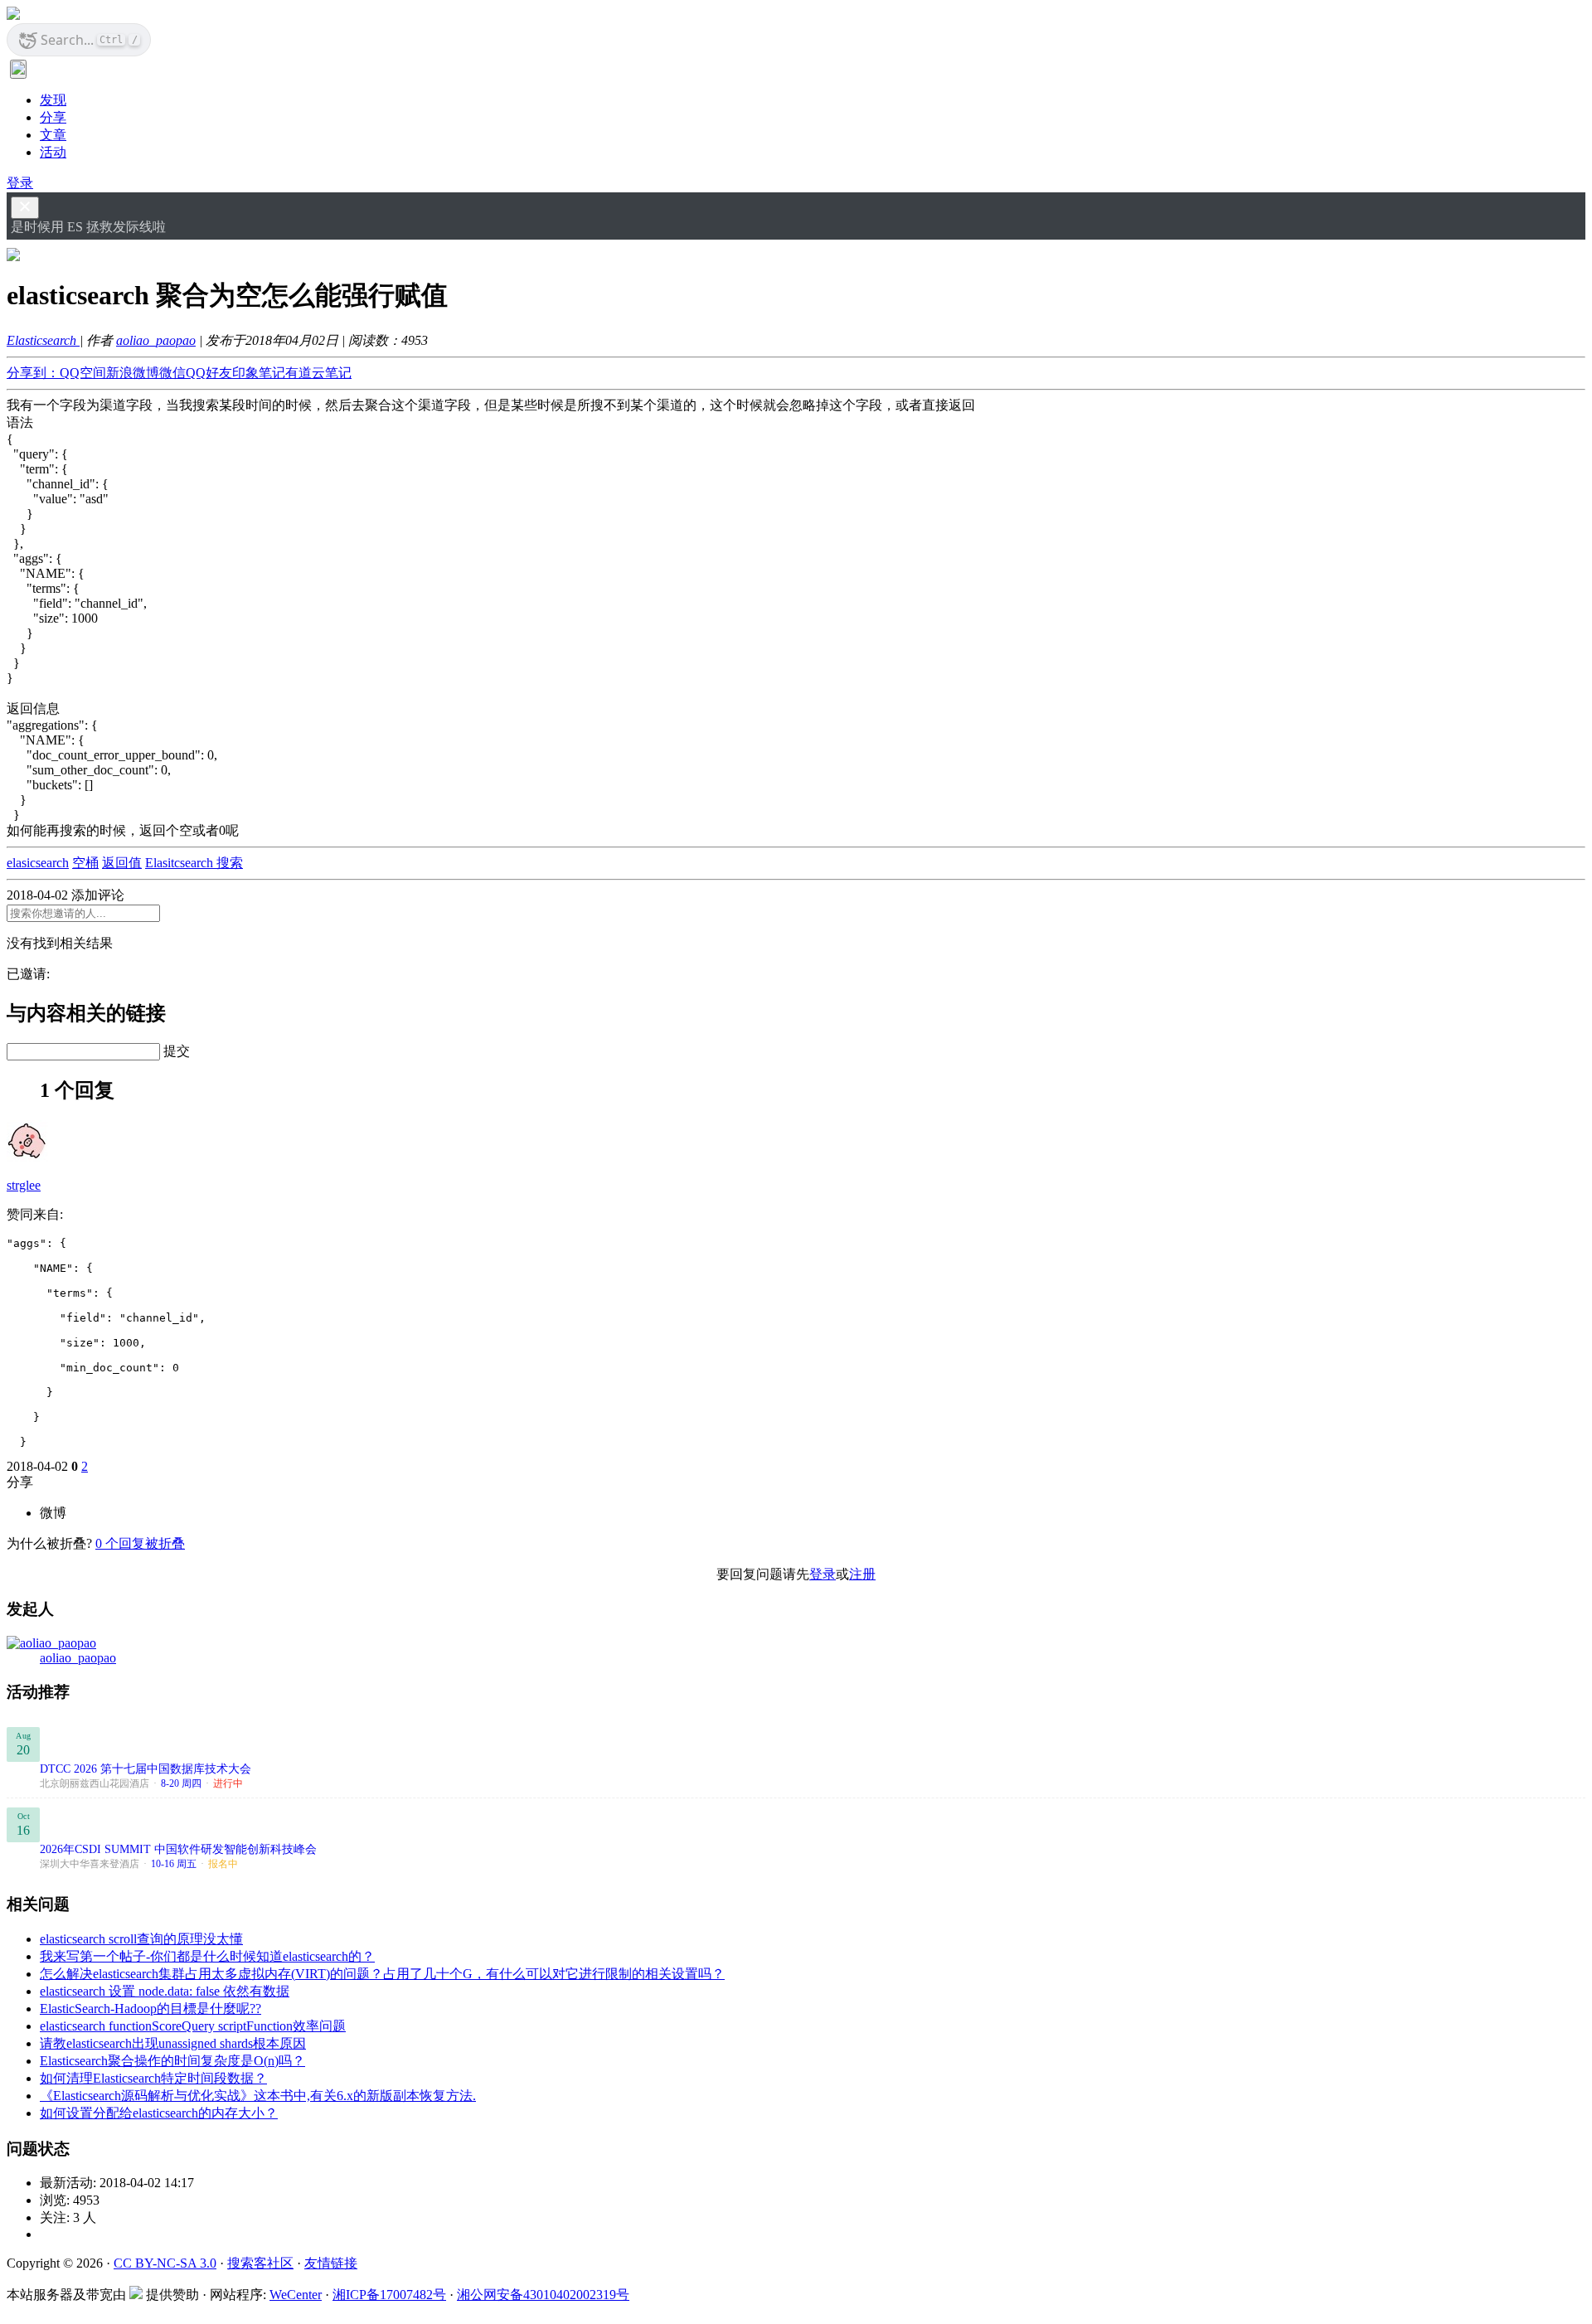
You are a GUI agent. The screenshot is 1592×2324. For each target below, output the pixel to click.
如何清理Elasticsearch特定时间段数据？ (153, 2078)
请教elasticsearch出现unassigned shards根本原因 (173, 2043)
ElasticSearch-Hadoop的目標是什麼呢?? (150, 2009)
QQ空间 (83, 373)
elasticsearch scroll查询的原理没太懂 (141, 1939)
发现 (53, 100)
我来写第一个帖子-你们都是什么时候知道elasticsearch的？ (207, 1956)
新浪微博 (133, 373)
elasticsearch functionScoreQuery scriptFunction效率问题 (193, 2026)
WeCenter (296, 2295)
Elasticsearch (43, 340)
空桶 (85, 863)
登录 (20, 183)
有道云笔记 (318, 373)
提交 (177, 1051)
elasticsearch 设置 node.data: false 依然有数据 (165, 1991)
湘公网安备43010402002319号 (543, 2295)
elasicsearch (38, 863)
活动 (53, 152)
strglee (24, 1185)
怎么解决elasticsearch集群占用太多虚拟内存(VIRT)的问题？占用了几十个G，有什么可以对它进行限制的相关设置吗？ (382, 1974)
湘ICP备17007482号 (389, 2295)
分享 (53, 117)
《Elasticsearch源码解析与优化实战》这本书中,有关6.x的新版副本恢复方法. (258, 2096)
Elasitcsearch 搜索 (194, 863)
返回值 (122, 863)
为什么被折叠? (49, 1543)
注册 (862, 1574)
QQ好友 (209, 373)
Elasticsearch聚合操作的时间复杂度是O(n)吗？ (172, 2061)
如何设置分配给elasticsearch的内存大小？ (159, 2113)
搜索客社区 (260, 2263)
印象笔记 (259, 373)
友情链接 (331, 2263)
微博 (53, 1513)
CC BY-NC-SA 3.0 (165, 2263)
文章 (53, 135)
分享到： (33, 373)
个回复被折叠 (140, 1543)
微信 (172, 373)
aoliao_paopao (156, 340)
